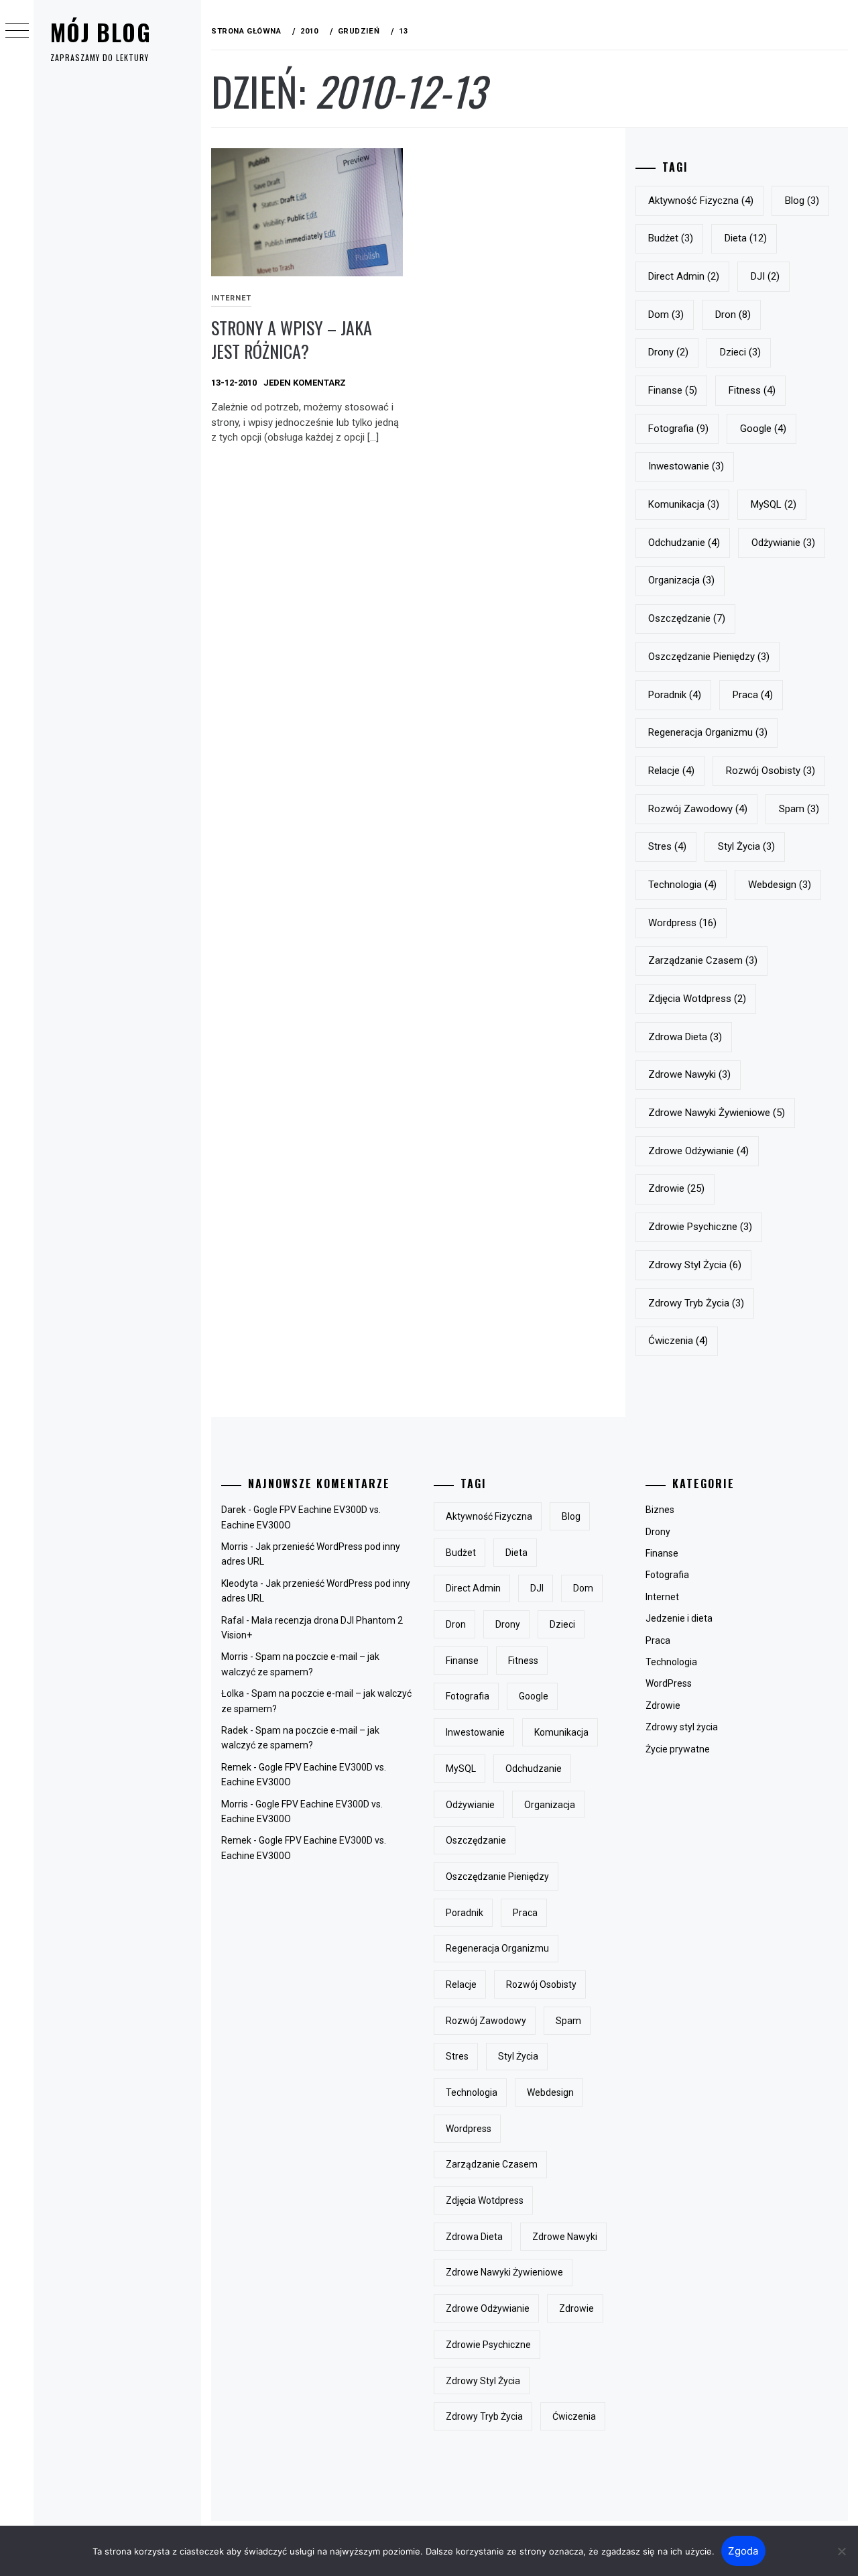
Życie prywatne (678, 1749)
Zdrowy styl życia (682, 1727)
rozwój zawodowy (698, 809)
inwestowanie (686, 466)
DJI (765, 276)
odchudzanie (684, 543)
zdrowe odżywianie (698, 1151)
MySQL (774, 504)
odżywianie (783, 543)
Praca (658, 1640)
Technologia (671, 1662)
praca (753, 695)
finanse (673, 390)
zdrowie (676, 1188)
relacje (671, 771)
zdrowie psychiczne (700, 1227)
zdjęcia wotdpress (697, 999)
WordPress (669, 1683)
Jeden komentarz (305, 383)
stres (667, 846)
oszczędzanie (687, 618)
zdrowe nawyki (689, 1074)
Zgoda (743, 2551)
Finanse (662, 1553)
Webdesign (780, 885)
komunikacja (684, 504)
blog (802, 201)
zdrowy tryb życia (696, 1303)
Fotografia (667, 1575)
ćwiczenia (678, 1341)
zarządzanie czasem (703, 960)
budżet (671, 238)
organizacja (681, 580)
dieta (746, 238)
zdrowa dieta (685, 1037)
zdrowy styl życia (695, 1265)
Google (763, 429)
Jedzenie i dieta (679, 1618)
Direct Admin (684, 276)
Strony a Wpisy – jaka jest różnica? (292, 339)
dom (666, 315)
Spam (799, 809)
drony (668, 352)
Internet (231, 298)
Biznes (660, 1510)
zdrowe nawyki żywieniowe (717, 1113)
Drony (658, 1532)
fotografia (678, 429)
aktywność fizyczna (701, 201)
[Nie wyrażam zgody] (841, 2551)
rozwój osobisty (771, 771)
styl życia (746, 846)
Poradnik (675, 695)
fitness (752, 390)
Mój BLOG (101, 32)
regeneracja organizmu (708, 732)
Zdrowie (663, 1705)
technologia (682, 885)
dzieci (740, 352)
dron (733, 315)
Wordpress (682, 923)
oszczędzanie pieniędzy (709, 657)
